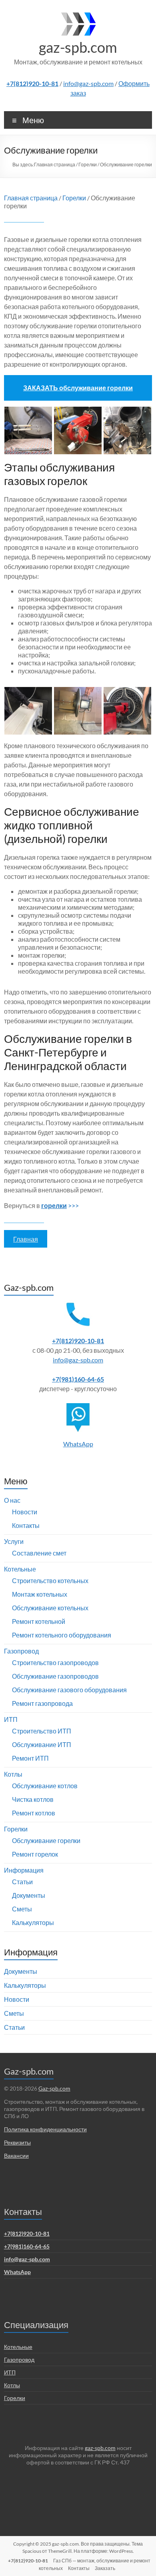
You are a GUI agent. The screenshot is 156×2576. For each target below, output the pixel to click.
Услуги (14, 1541)
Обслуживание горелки (46, 1840)
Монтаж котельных (40, 1594)
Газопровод (21, 1651)
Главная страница (55, 165)
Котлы (13, 1774)
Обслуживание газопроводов (55, 1676)
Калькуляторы (33, 1922)
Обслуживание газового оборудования (69, 1690)
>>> (60, 1205)
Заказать (105, 2568)
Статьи (22, 1882)
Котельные (20, 1569)
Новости (25, 1512)
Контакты (26, 1525)
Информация (24, 1870)
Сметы (22, 1909)
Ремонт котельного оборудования (62, 1635)
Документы (29, 1895)
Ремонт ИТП (30, 1758)
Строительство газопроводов (55, 1662)
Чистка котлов (33, 1799)
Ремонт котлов (34, 1813)
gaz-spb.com (78, 47)
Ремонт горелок (35, 1854)
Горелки (88, 165)
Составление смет (39, 1553)
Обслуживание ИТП (42, 1744)
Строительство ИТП (42, 1731)
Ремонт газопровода (42, 1703)
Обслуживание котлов (45, 1786)
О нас (12, 1500)
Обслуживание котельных (50, 1608)
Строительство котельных (50, 1581)
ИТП (11, 1719)
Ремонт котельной (39, 1621)
